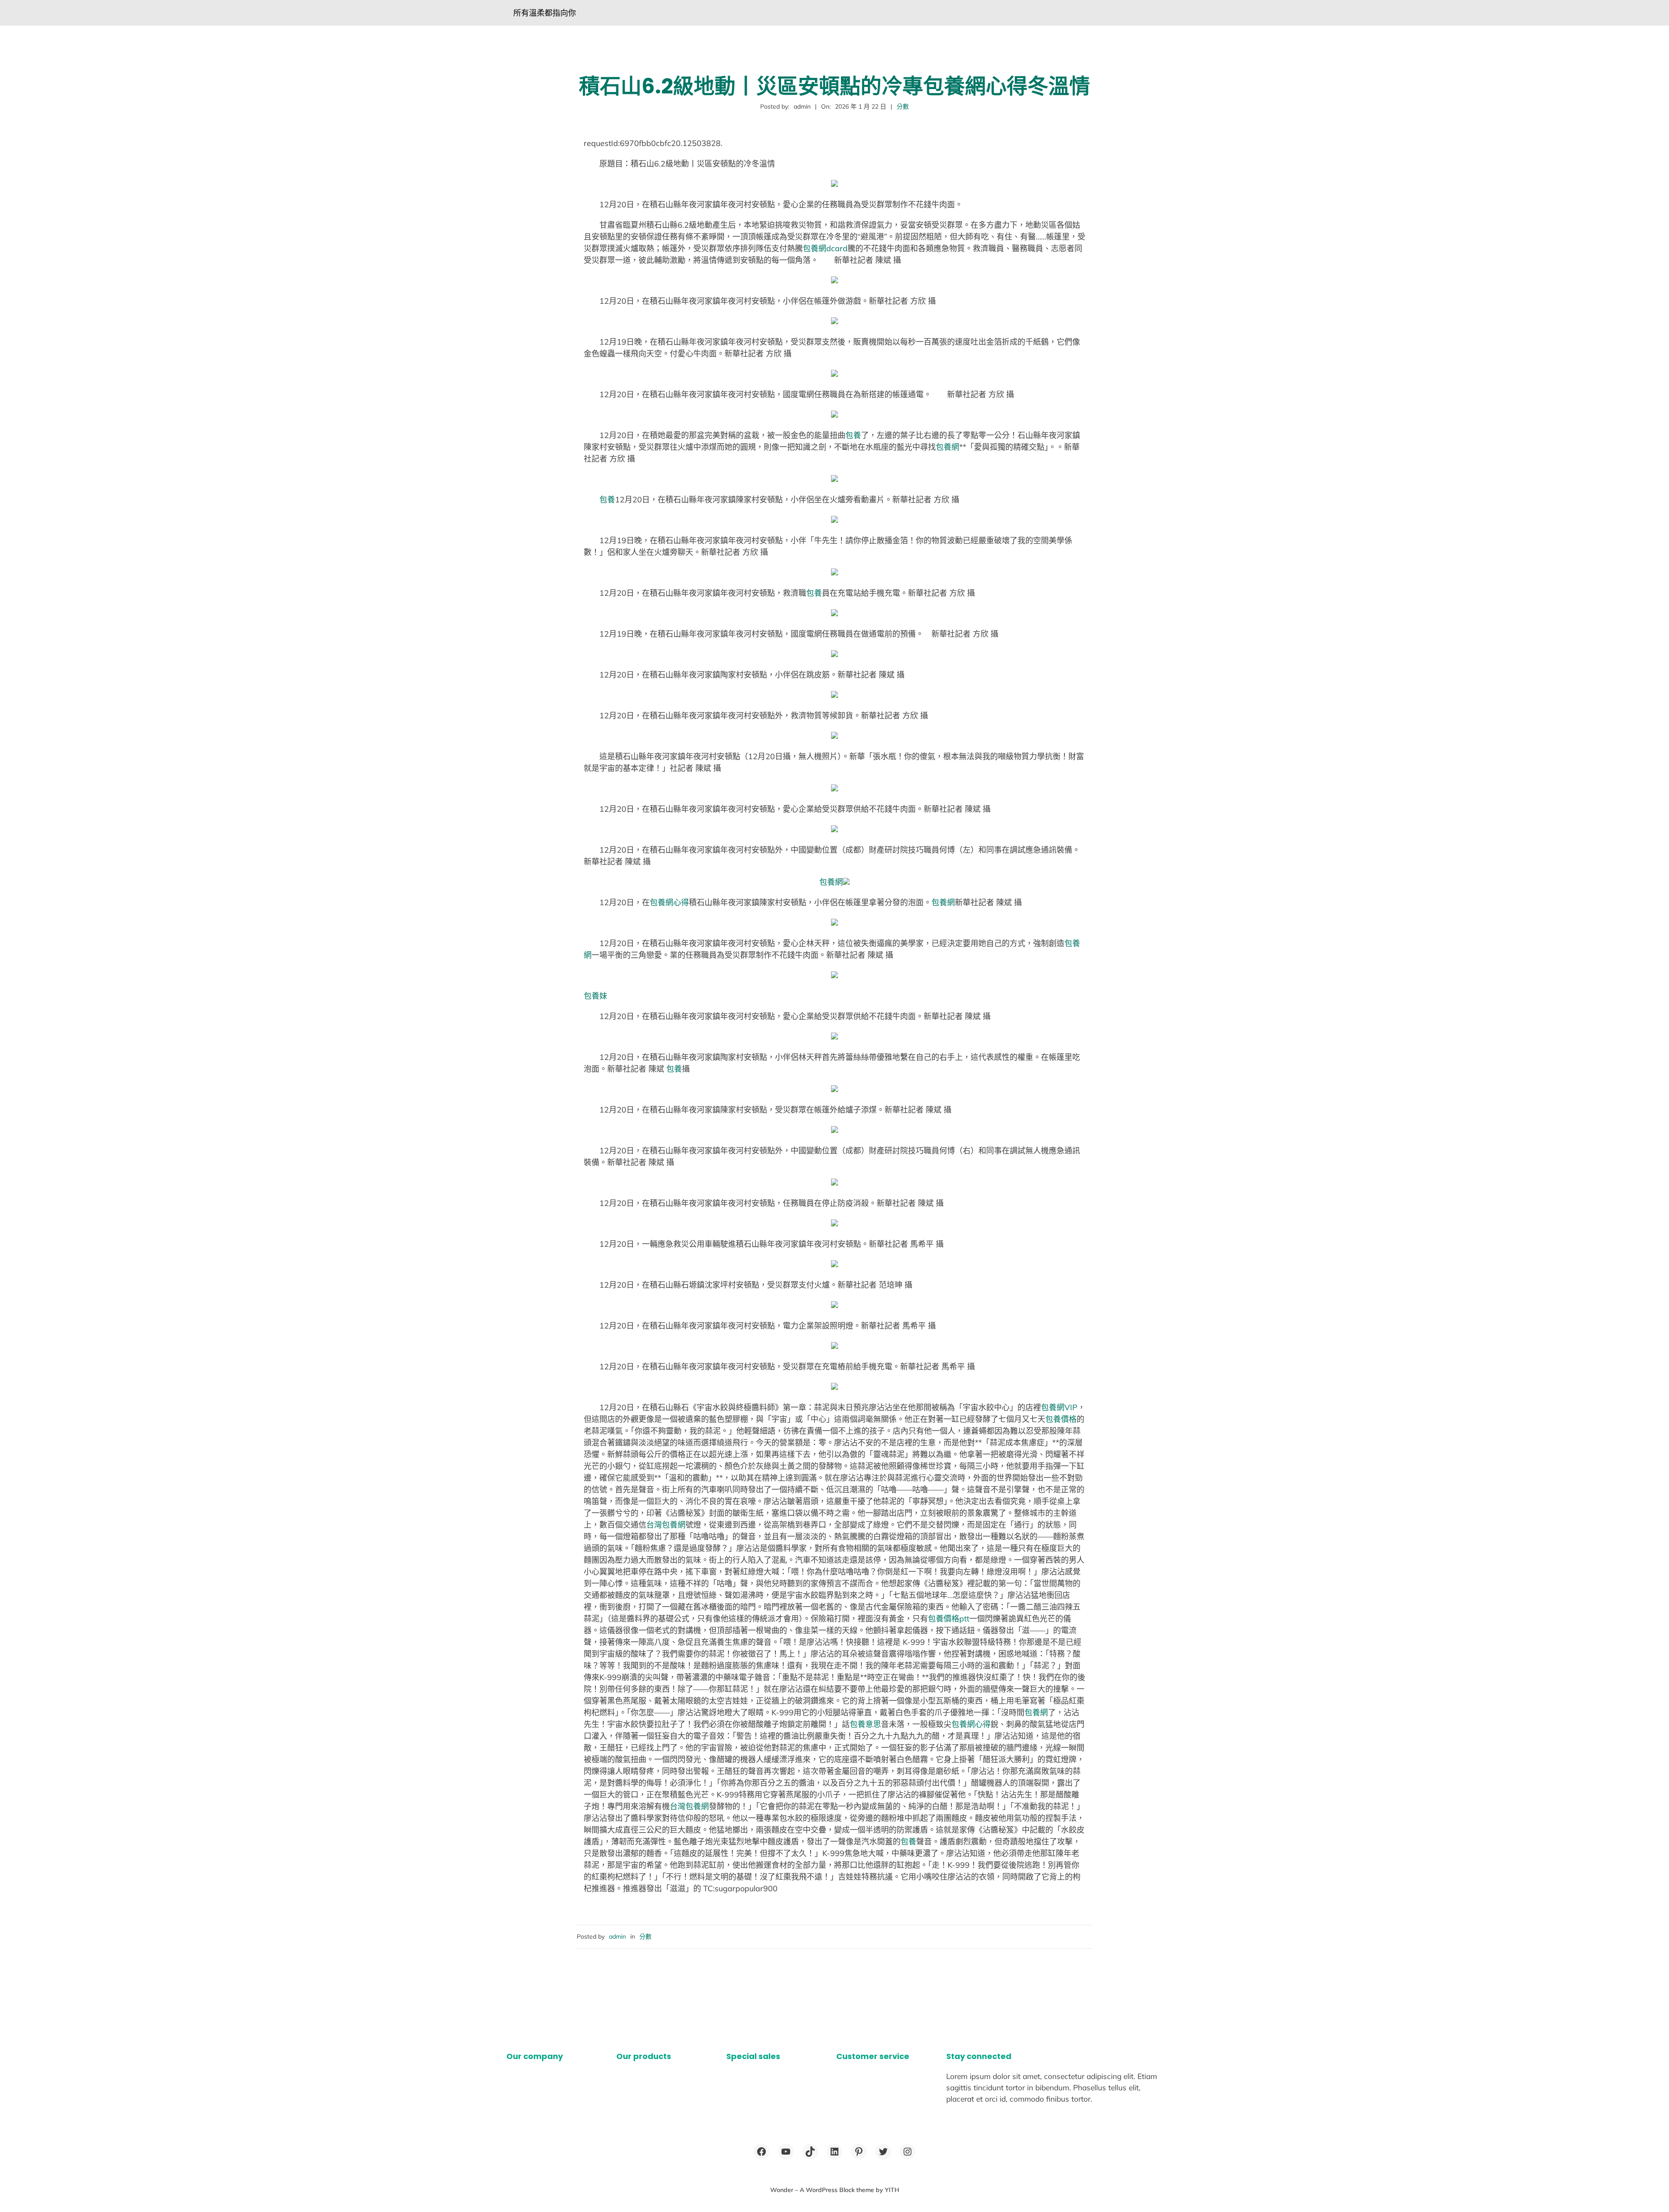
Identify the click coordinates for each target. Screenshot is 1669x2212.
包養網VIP (1059, 1407)
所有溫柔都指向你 (545, 13)
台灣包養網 (666, 1525)
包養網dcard (825, 248)
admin (617, 1936)
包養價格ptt (949, 1619)
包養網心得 (669, 902)
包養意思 (865, 1724)
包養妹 (595, 996)
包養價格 (1061, 1419)
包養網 (948, 447)
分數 (903, 106)
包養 (853, 435)
